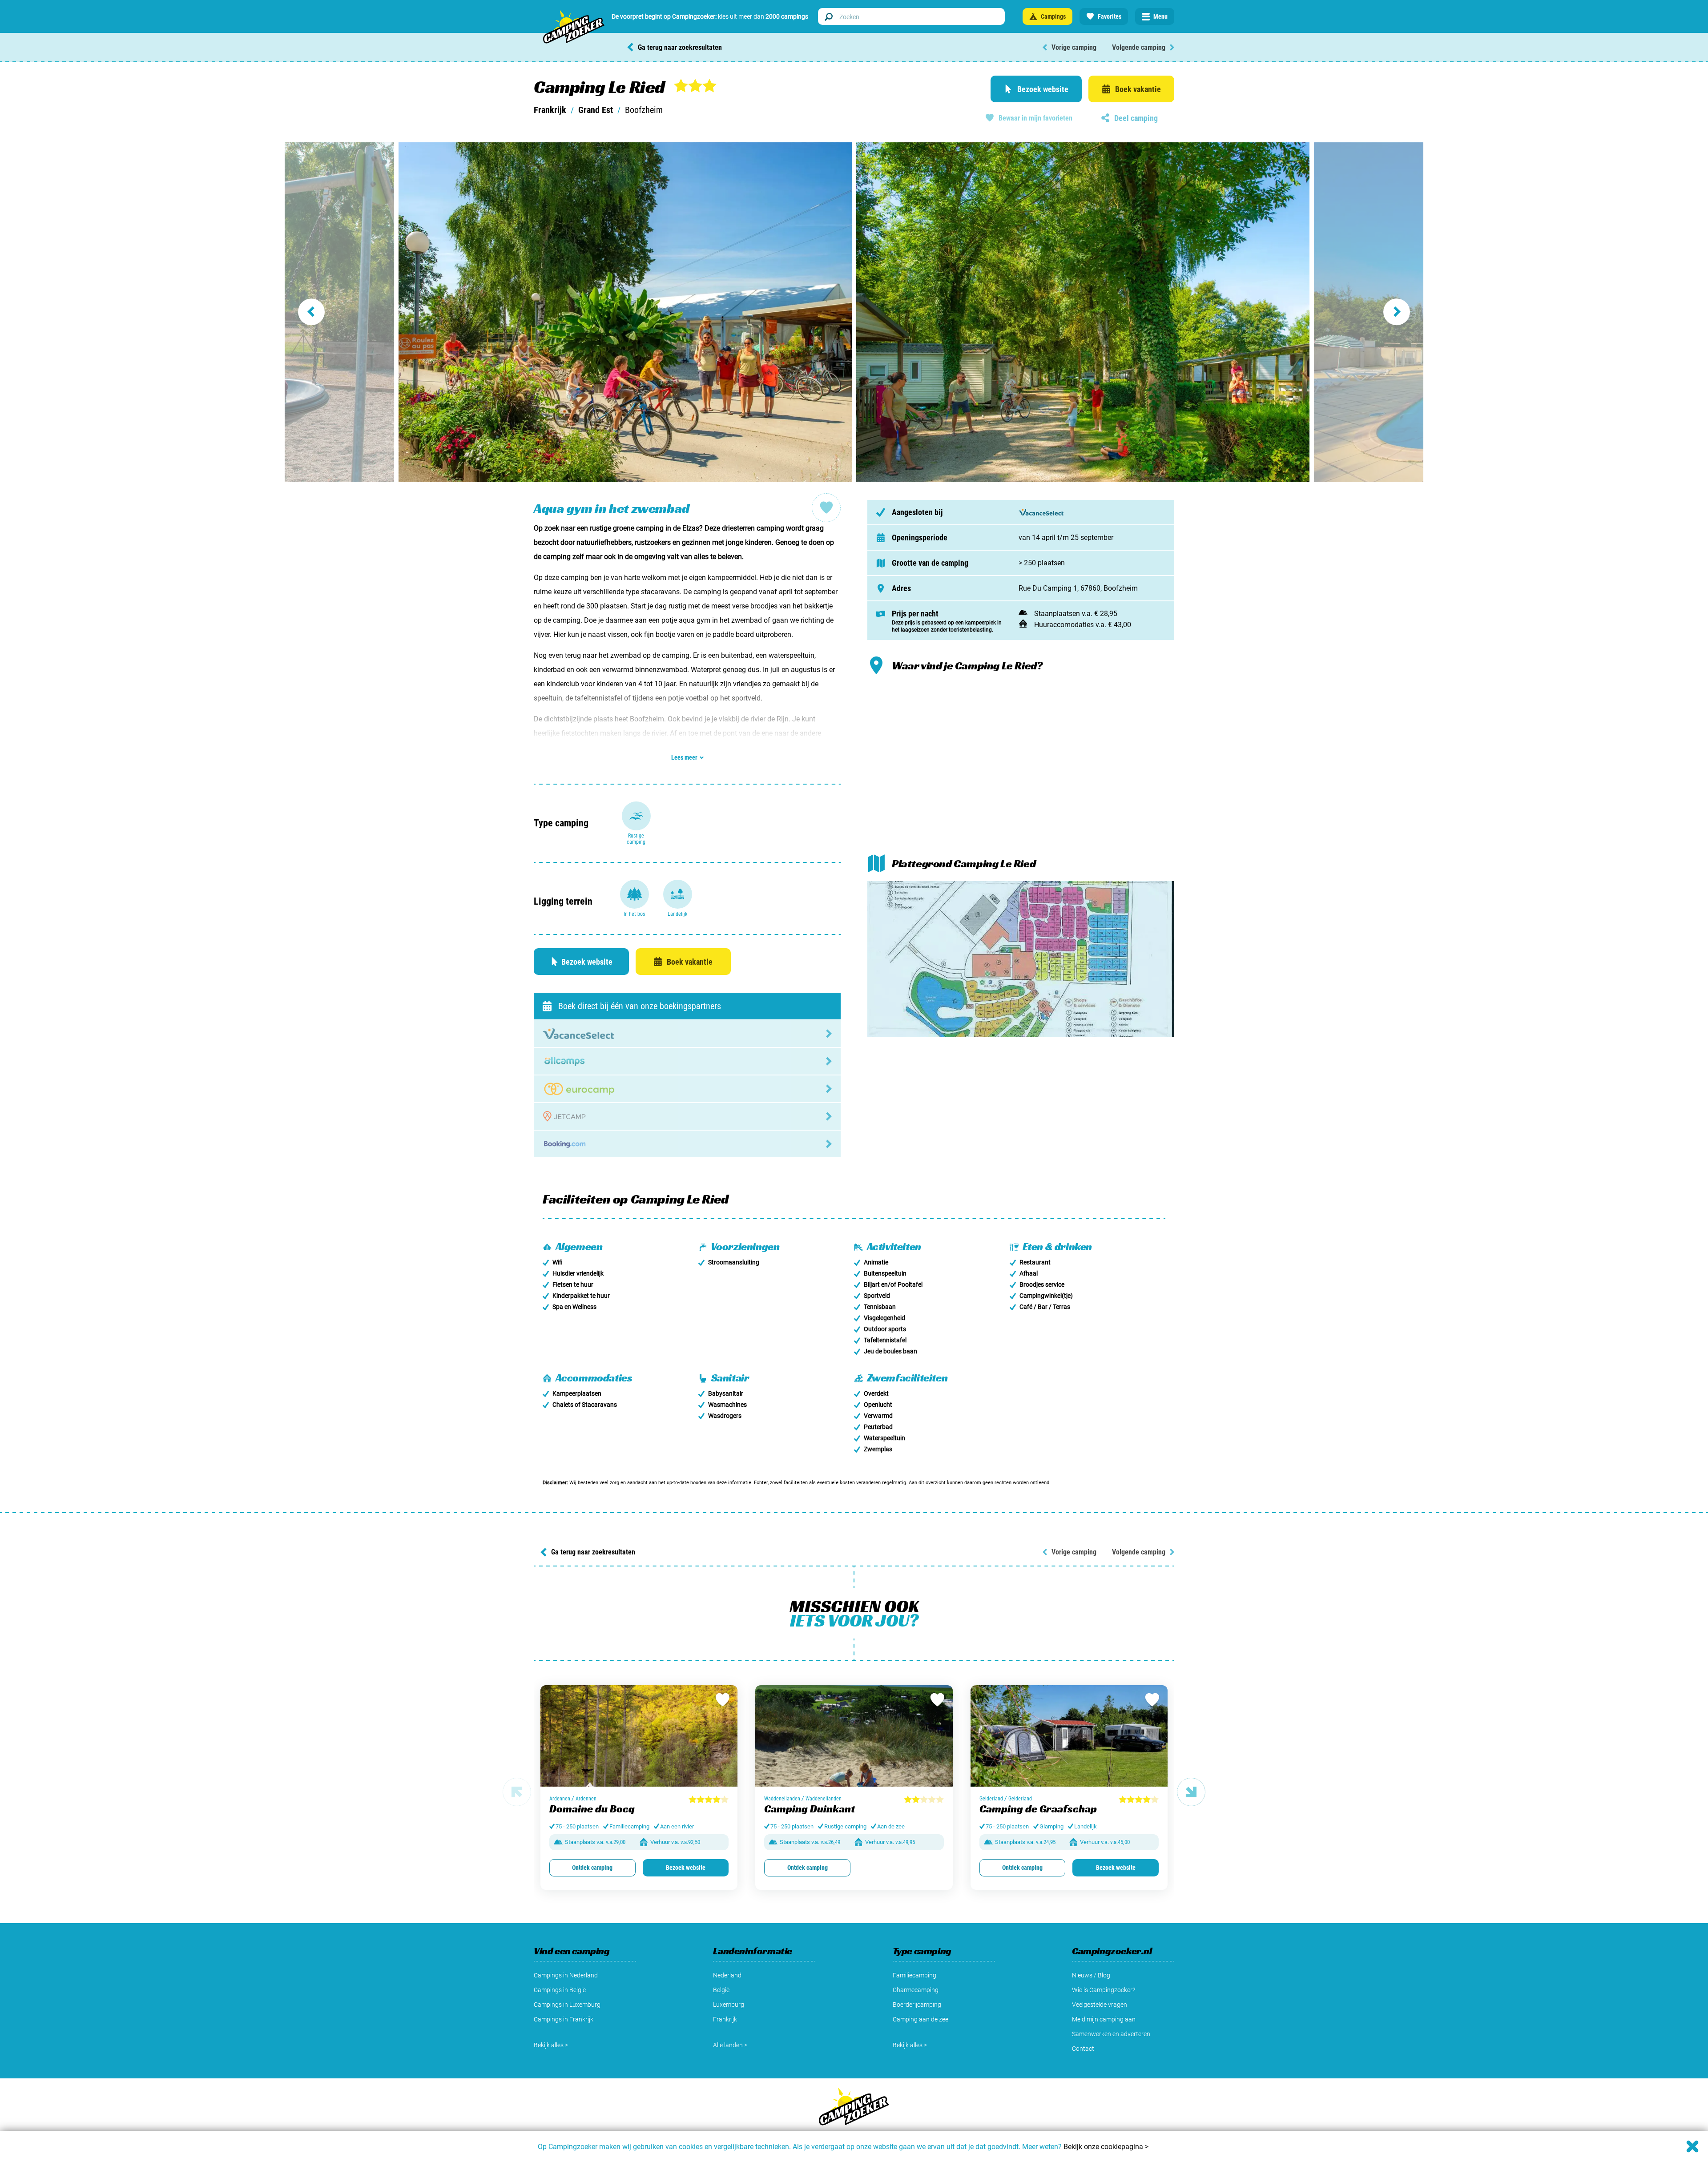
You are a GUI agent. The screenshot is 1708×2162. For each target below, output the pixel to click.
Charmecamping (916, 1990)
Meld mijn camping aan (1104, 2019)
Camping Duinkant (810, 1809)
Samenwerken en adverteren (1111, 2034)
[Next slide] (1366, 312)
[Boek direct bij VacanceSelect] (687, 1034)
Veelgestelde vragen (1100, 2005)
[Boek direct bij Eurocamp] (687, 1089)
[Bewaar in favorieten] (722, 1700)
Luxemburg (729, 2005)
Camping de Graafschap (1038, 1809)
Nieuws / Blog (1091, 1975)
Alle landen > (730, 2045)
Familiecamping (914, 1975)
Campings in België (560, 1990)
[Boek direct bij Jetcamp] (687, 1116)
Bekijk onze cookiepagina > (1106, 2147)
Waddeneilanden (782, 1799)
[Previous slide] (517, 1792)
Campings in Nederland (566, 1975)
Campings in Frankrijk (564, 2019)
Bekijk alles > (551, 2045)
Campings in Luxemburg (567, 2005)
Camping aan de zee (920, 2019)
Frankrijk (550, 110)
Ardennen (560, 1799)
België (721, 1990)
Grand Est (596, 110)
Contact (1083, 2049)
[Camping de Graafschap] (1069, 1741)
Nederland (727, 1975)
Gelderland (991, 1799)
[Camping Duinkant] (854, 1741)
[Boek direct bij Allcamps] (687, 1061)
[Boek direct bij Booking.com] (687, 1144)
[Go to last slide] (342, 312)
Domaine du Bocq (592, 1809)
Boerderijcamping (917, 2005)
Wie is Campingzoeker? (1104, 1990)
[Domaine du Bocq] (639, 1741)
